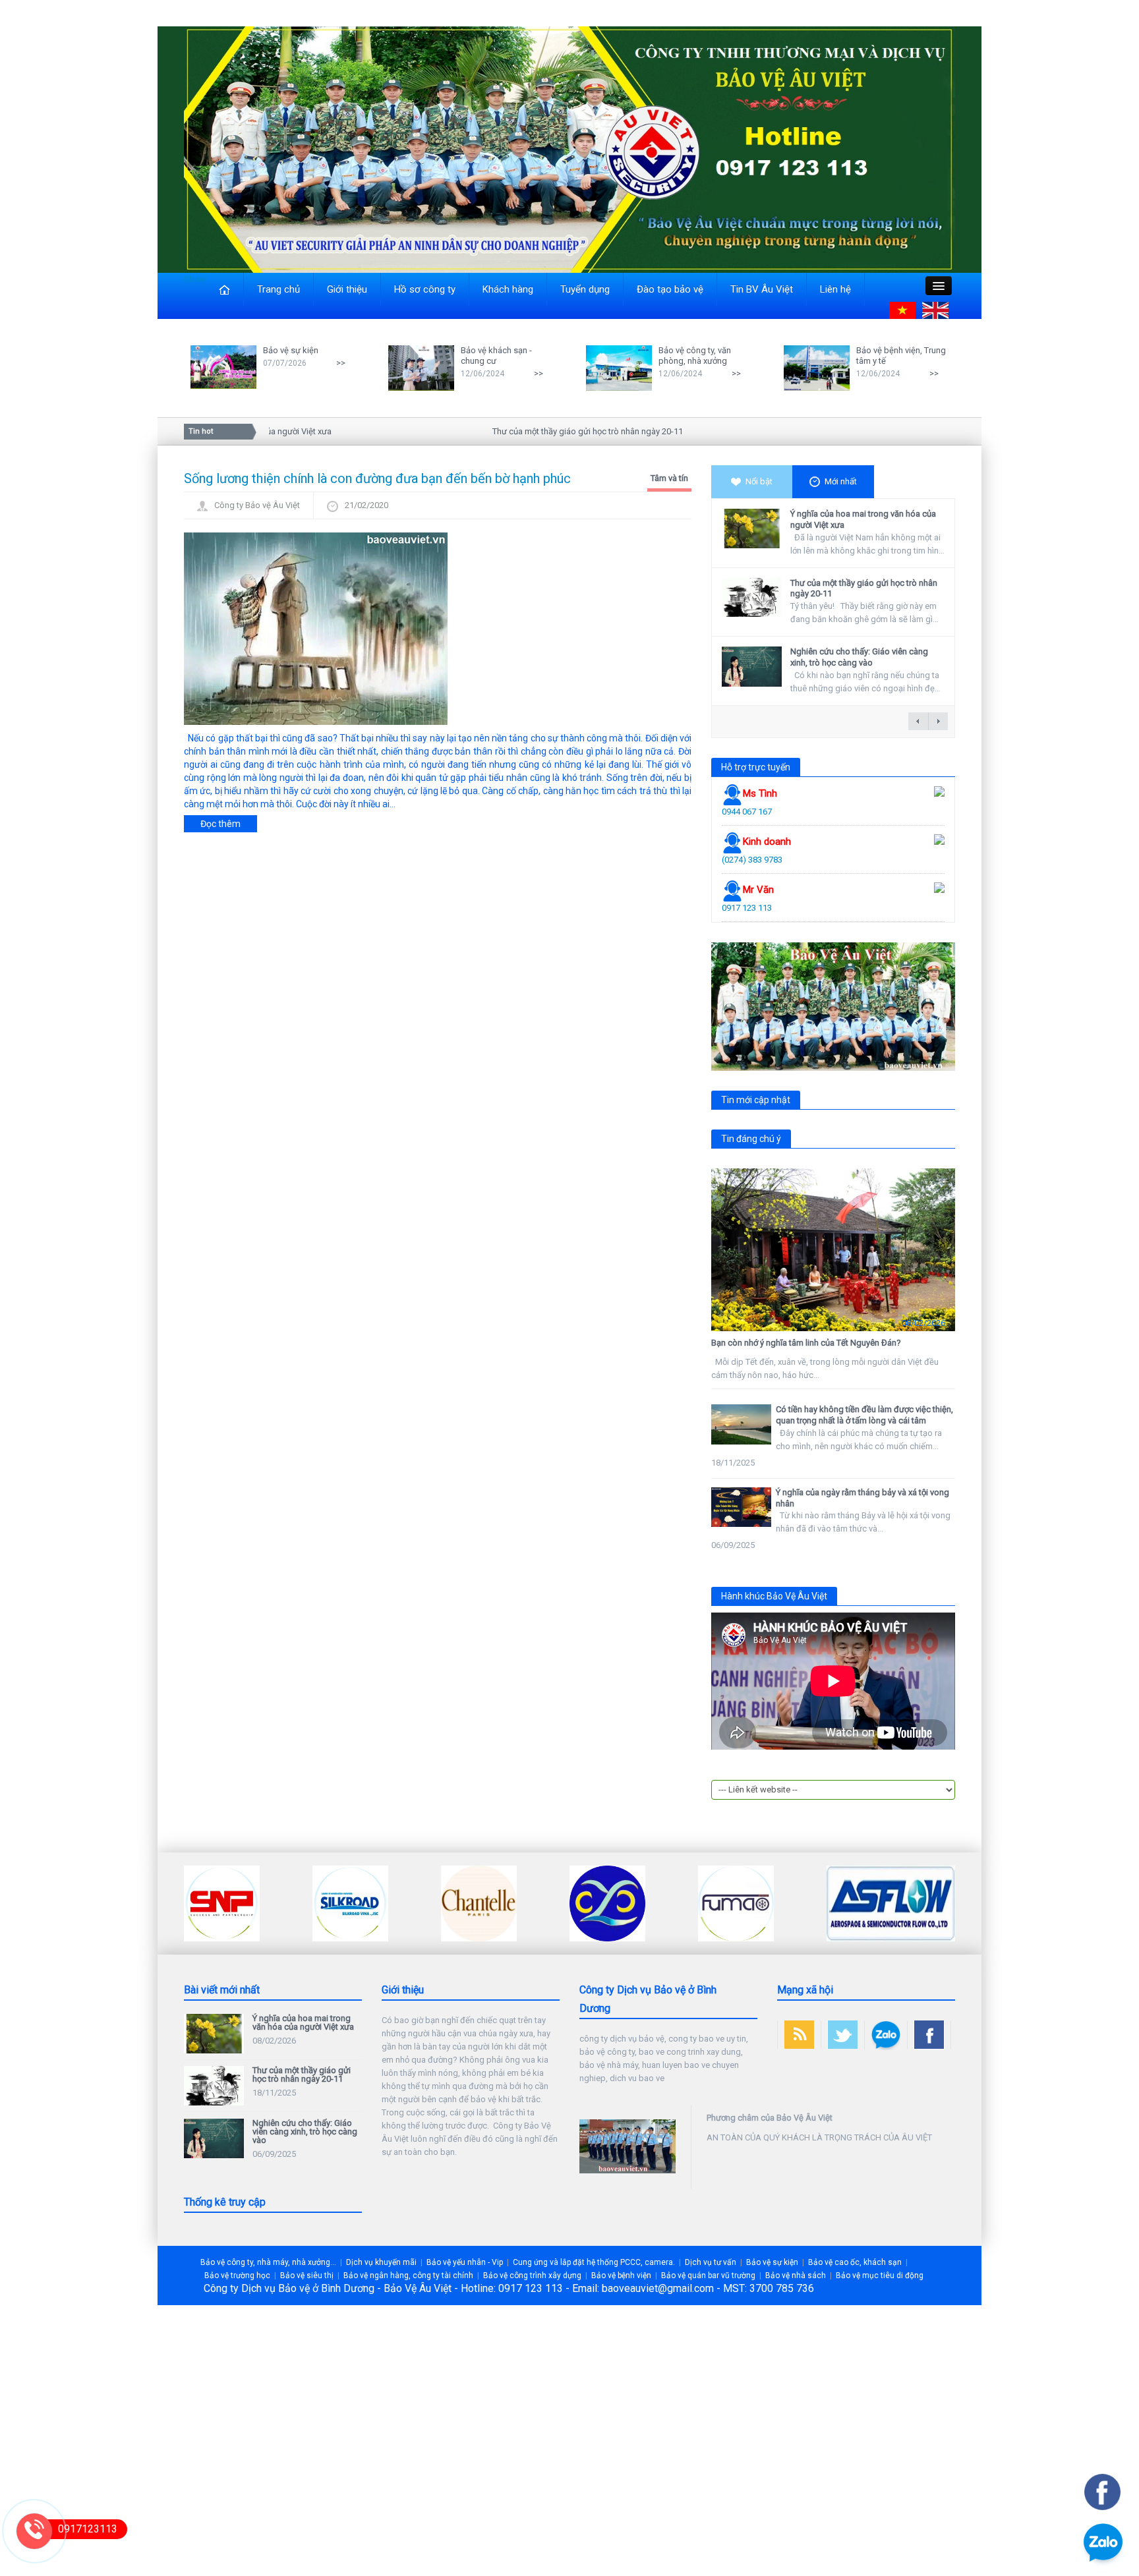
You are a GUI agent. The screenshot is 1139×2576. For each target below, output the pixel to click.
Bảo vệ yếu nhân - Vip (465, 2262)
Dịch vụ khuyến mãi (381, 2262)
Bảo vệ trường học (237, 2275)
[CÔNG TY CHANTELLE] (350, 1903)
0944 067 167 (747, 812)
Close (195, 279)
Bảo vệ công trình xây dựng (532, 2275)
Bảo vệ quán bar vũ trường (708, 2275)
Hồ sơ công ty (425, 289)
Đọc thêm (220, 824)
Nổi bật (759, 481)
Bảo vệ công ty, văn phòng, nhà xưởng (695, 356)
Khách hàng (508, 289)
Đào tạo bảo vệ (670, 289)
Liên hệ (835, 289)
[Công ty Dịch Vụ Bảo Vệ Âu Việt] (569, 149)
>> (341, 363)
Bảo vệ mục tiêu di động (880, 2275)
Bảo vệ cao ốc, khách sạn (855, 2262)
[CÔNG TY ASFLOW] (762, 1903)
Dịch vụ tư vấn (711, 2262)
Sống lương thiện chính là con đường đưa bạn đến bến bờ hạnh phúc (377, 478)
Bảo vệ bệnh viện (621, 2275)
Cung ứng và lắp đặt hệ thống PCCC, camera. (594, 2262)
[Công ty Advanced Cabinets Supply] (864, 1903)
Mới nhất (841, 481)
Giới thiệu (347, 289)
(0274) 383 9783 (752, 860)
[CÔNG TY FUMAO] (607, 1903)
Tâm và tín (669, 478)
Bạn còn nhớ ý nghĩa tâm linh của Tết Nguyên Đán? (806, 1343)
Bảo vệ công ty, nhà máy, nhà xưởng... (268, 2262)
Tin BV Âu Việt (762, 289)
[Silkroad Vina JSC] (222, 1903)
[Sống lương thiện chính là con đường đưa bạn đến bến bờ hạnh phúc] (316, 627)
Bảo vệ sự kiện (291, 350)
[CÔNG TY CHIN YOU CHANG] (479, 1903)
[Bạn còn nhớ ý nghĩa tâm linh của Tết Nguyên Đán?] (833, 1250)
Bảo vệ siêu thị (307, 2275)
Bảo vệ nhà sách (796, 2275)
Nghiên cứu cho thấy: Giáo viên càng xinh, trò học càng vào (859, 657)
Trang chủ (278, 289)
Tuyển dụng (585, 289)
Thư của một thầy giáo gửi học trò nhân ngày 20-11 (545, 431)
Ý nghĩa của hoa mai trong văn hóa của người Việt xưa (303, 2022)
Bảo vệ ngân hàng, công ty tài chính (408, 2275)
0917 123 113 (747, 908)
